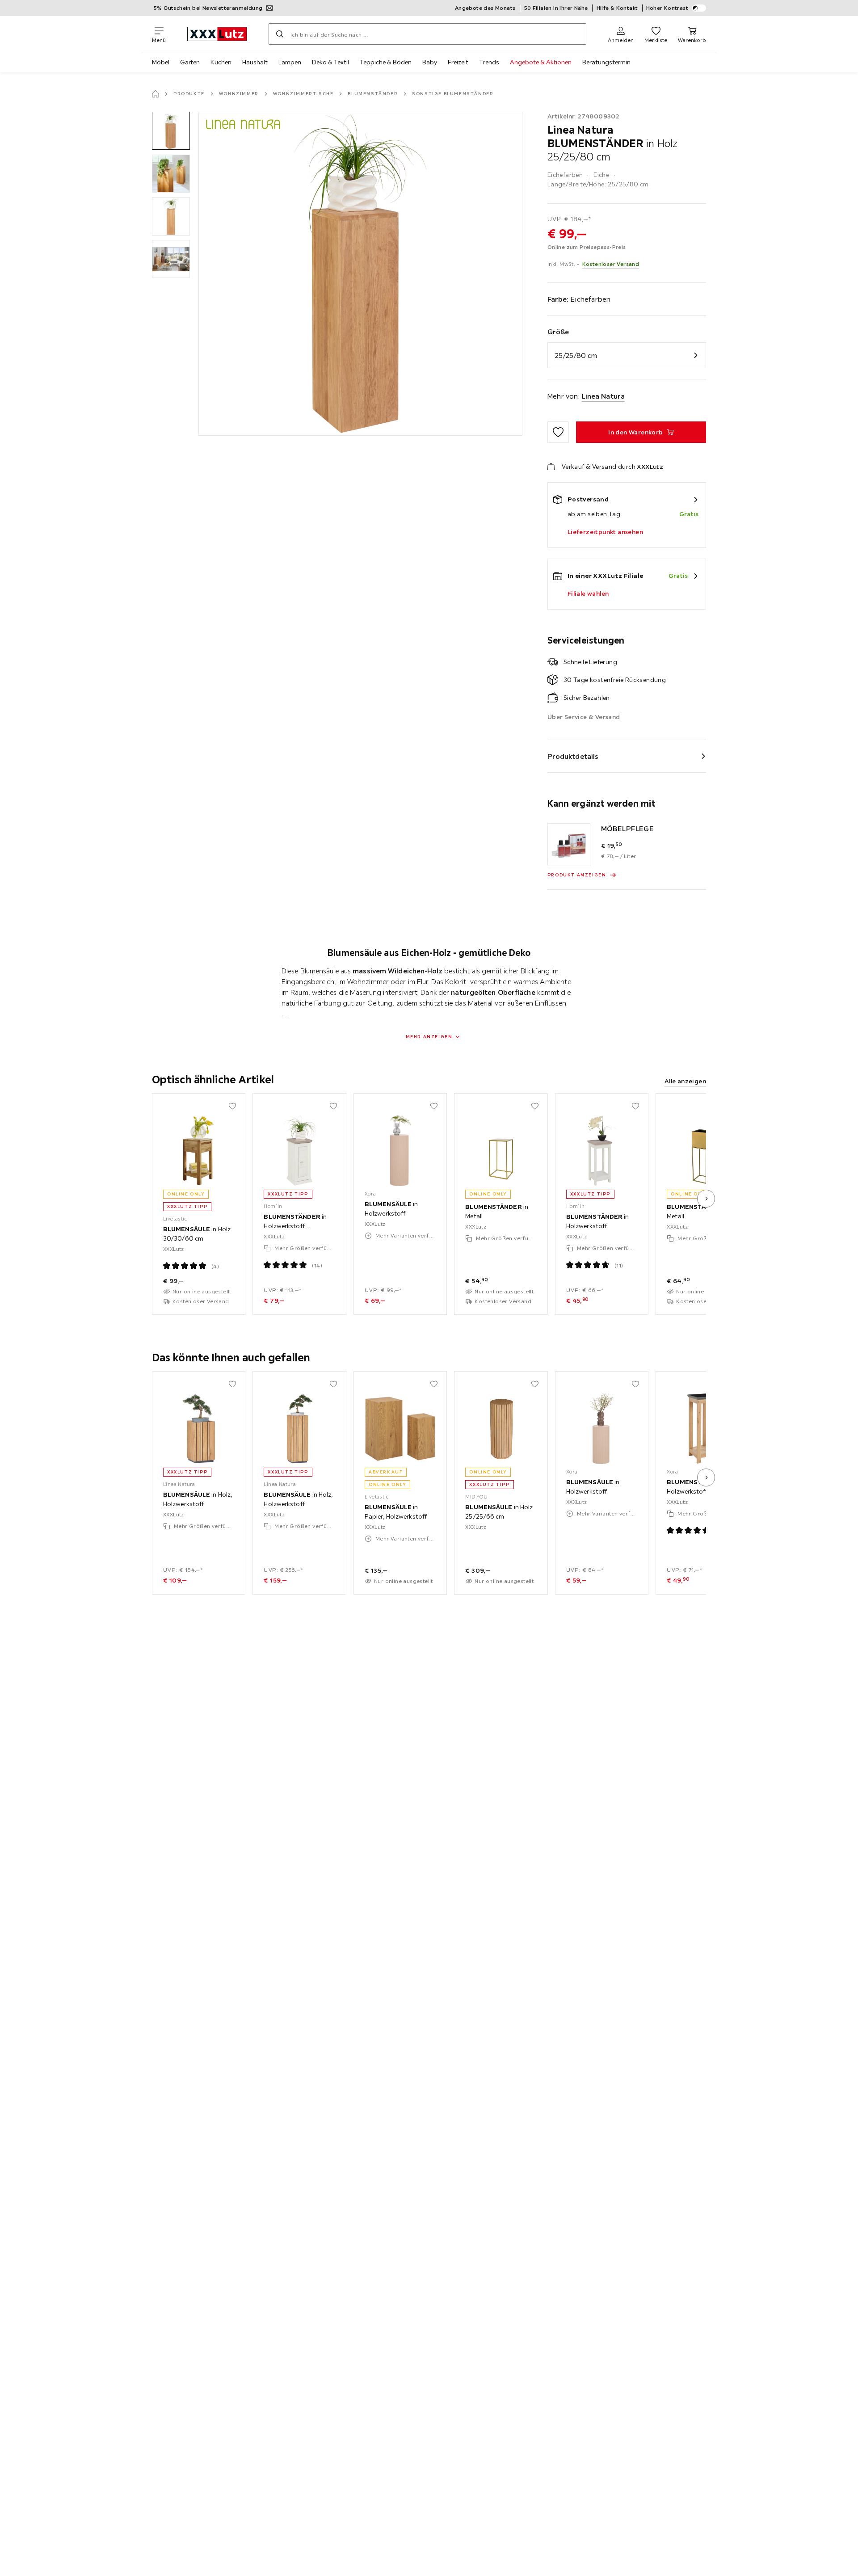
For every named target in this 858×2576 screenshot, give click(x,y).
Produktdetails (573, 756)
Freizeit (458, 62)
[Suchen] (280, 34)
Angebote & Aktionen (541, 62)
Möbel (161, 62)
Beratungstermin (606, 62)
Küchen (221, 62)
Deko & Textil (330, 62)
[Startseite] (156, 94)
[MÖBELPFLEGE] (569, 845)
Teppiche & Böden (386, 62)
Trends (489, 62)
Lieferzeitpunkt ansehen (605, 532)
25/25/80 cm (576, 355)
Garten (190, 62)
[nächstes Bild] (706, 1199)
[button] (171, 131)
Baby (430, 62)
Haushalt (255, 62)
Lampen (290, 62)
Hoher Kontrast (667, 8)
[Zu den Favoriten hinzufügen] (558, 432)
